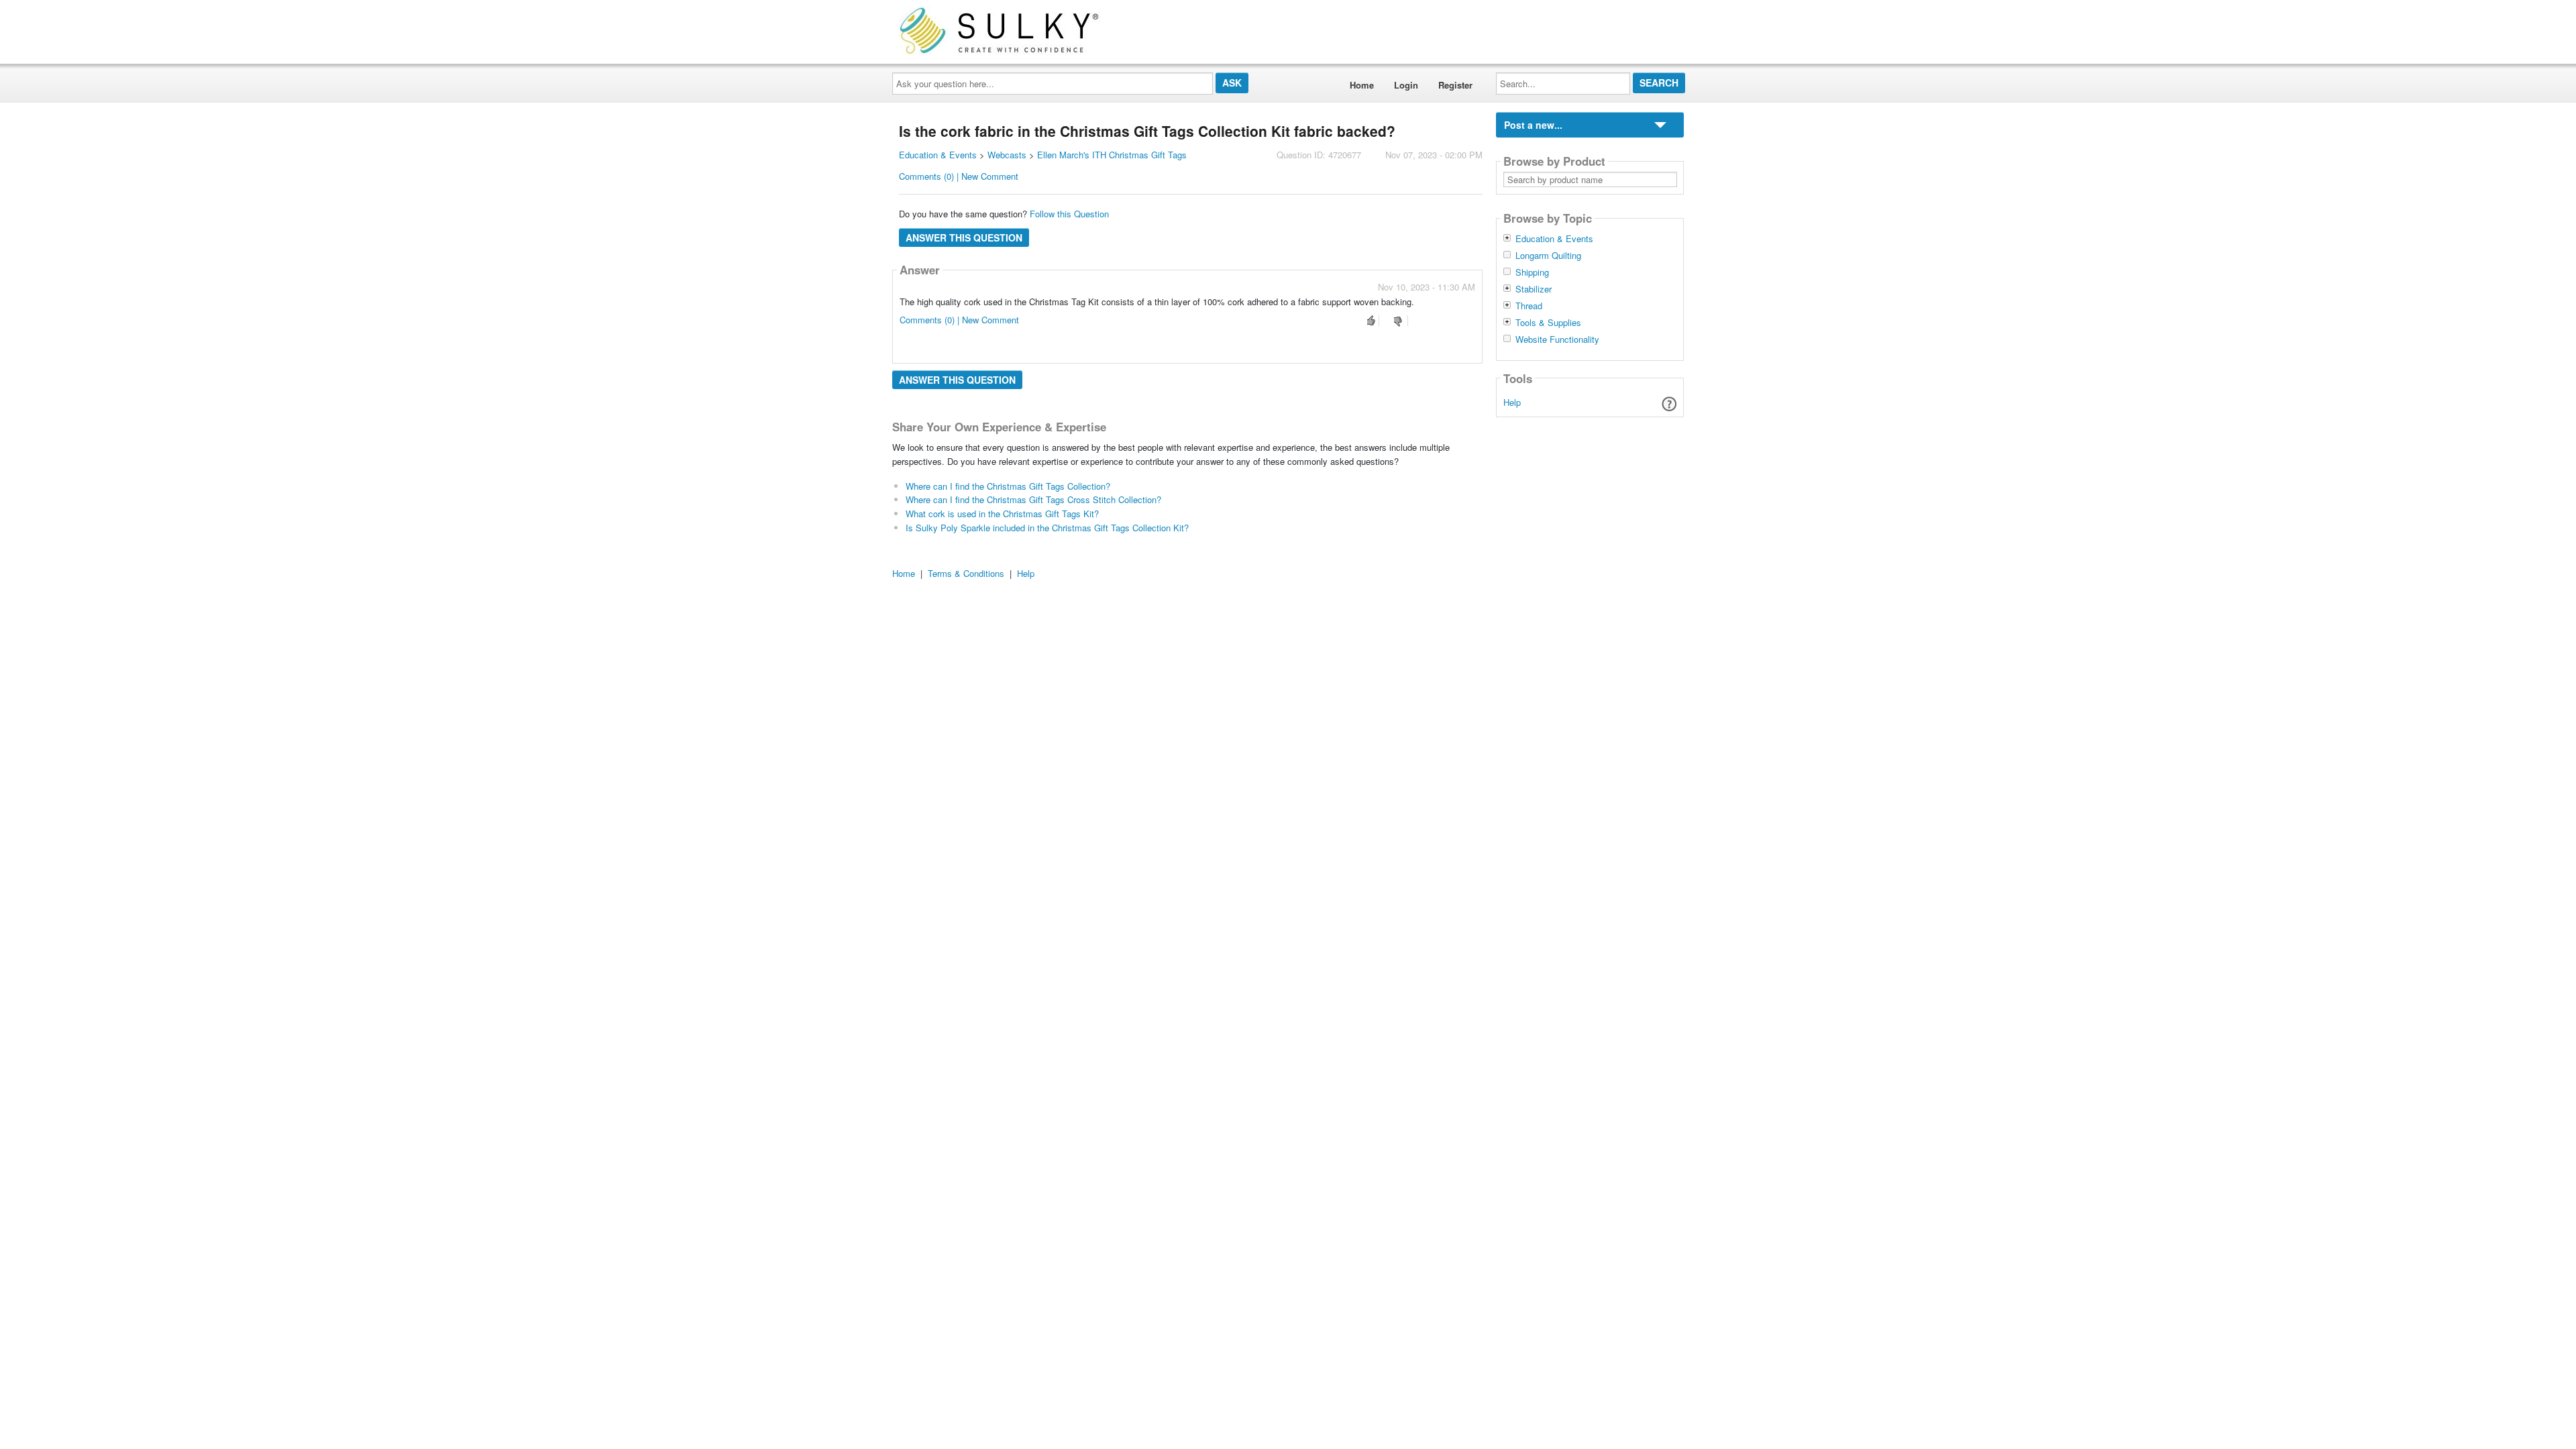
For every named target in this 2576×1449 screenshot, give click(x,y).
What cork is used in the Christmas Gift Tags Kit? (1002, 514)
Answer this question (964, 237)
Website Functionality (1557, 339)
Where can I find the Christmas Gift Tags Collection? (1008, 486)
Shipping (1532, 272)
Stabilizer (1534, 289)
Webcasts (1007, 155)
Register (1455, 85)
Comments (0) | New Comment (959, 176)
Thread (1529, 306)
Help (1512, 402)
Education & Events (938, 155)
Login (1406, 85)
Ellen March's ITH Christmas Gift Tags (1112, 155)
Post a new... (1533, 125)
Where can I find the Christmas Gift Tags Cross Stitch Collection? (1033, 499)
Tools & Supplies (1548, 323)
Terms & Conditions (966, 573)
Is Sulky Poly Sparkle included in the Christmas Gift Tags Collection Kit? (1047, 528)
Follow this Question (1069, 214)
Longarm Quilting (1548, 256)
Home (1362, 85)
